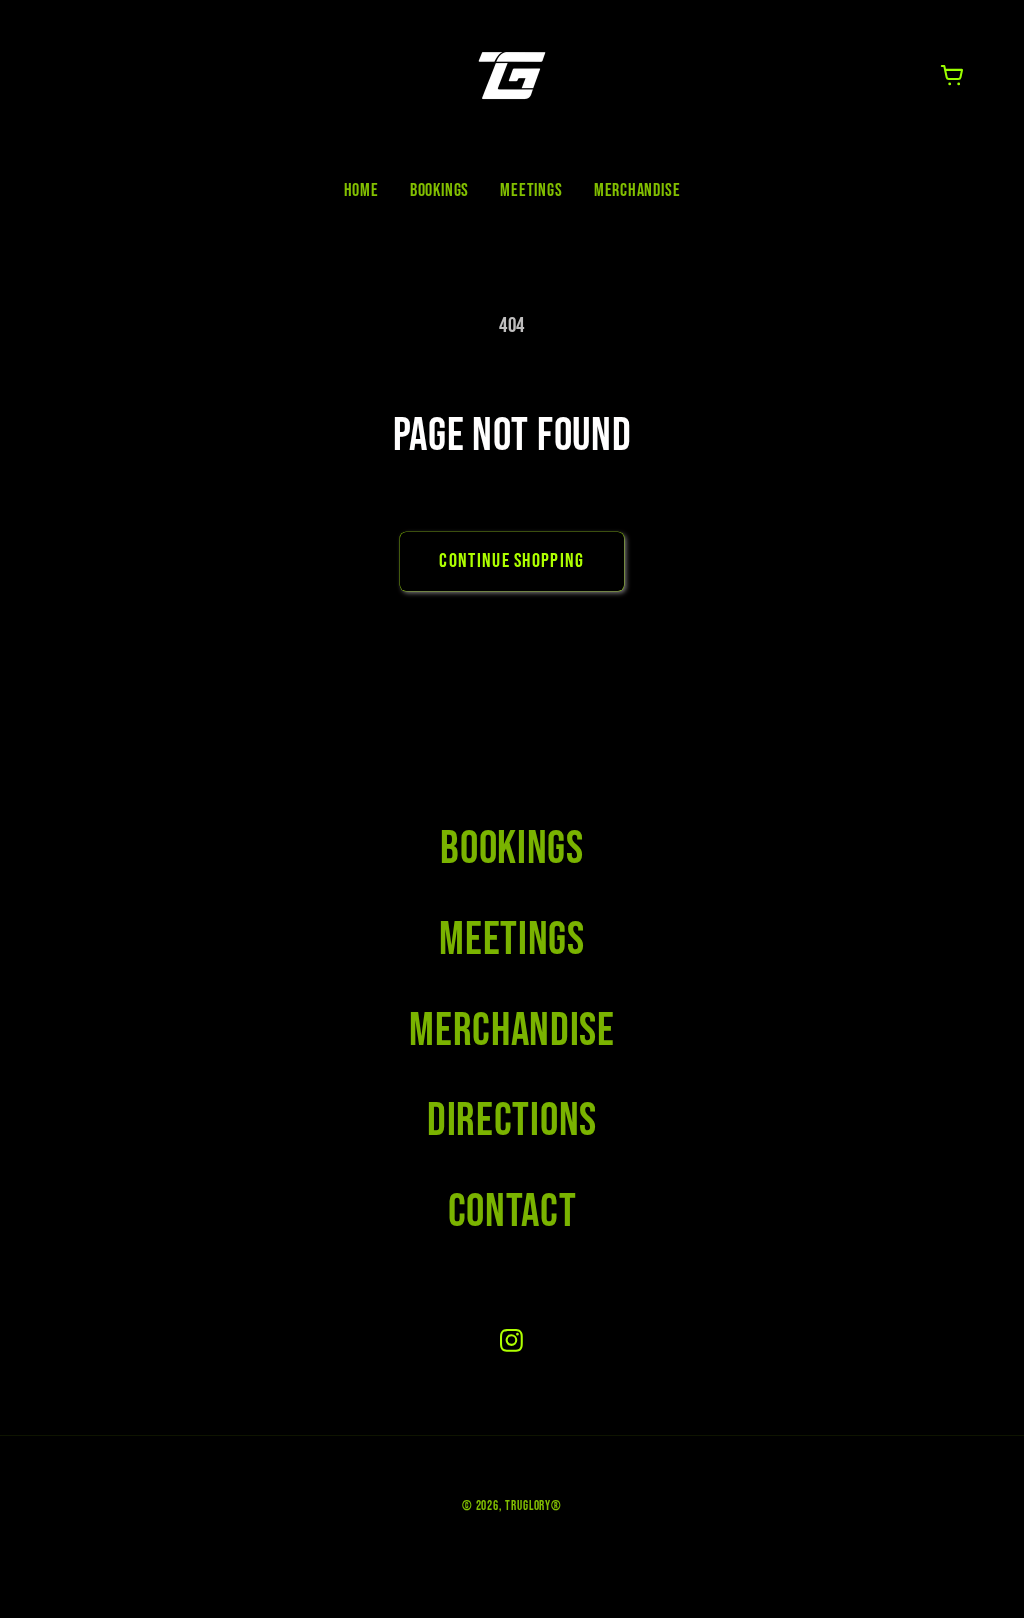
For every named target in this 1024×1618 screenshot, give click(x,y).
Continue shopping (511, 561)
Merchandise (512, 1031)
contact (512, 1212)
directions (512, 1121)
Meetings (512, 940)
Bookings (512, 849)
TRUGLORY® (533, 1506)
